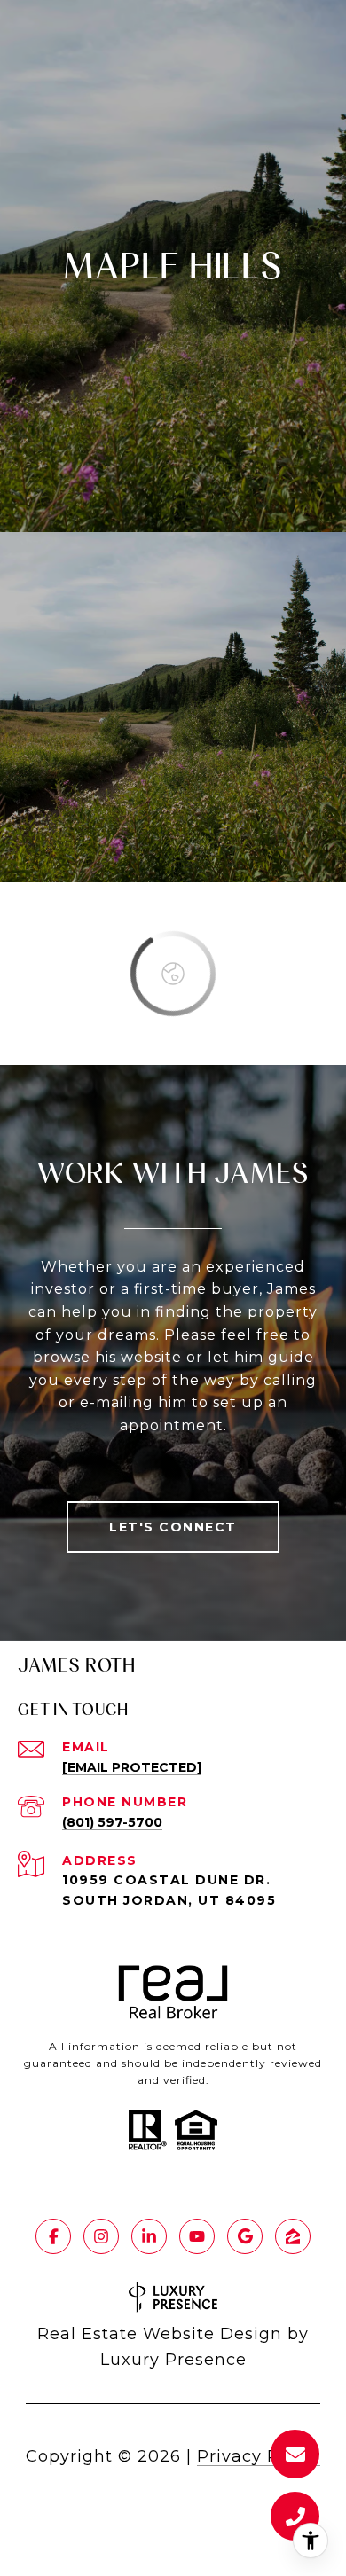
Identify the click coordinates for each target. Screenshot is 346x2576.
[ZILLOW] (293, 2236)
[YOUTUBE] (197, 2236)
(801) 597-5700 (112, 1822)
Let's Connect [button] (173, 1527)
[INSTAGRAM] (101, 2236)
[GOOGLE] (245, 2236)
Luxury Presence (173, 2360)
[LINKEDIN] (149, 2236)
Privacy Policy (259, 2456)
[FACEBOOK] (53, 2236)
